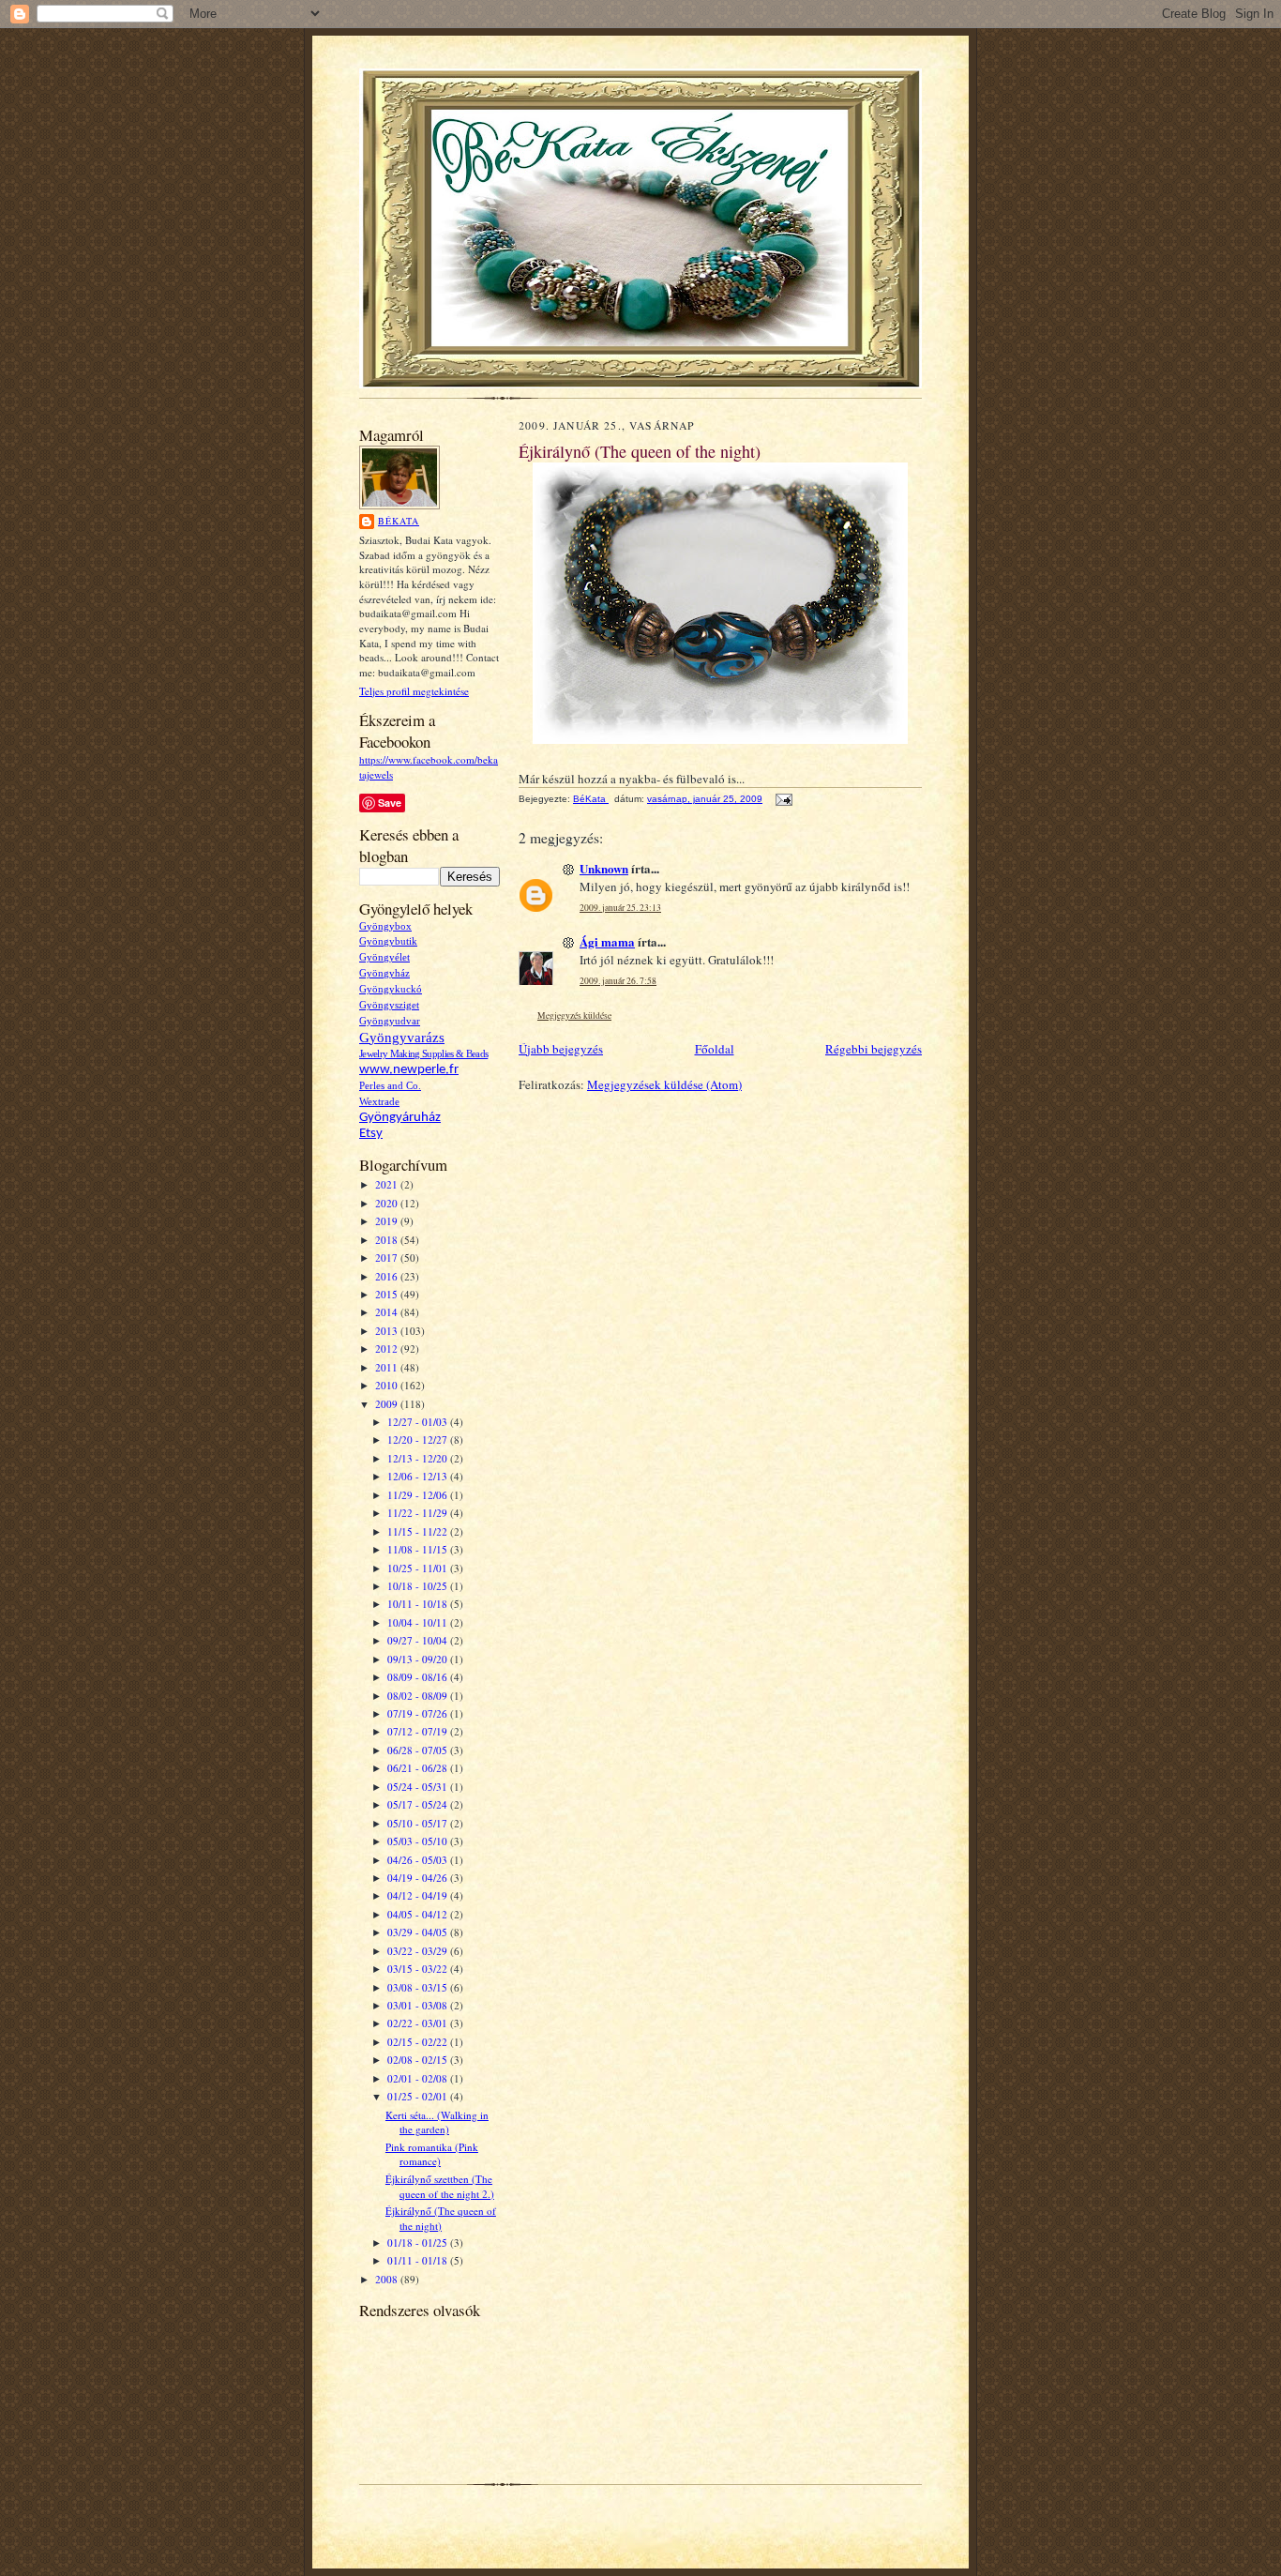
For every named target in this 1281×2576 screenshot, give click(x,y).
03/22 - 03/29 (419, 1951)
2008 (388, 2279)
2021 (388, 1184)
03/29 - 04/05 (419, 1932)
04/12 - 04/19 (419, 1895)
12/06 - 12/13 (419, 1476)
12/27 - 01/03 (419, 1422)
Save (390, 803)
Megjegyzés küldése (574, 1015)
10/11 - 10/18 (419, 1604)
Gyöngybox (385, 926)
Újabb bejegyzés (561, 1049)
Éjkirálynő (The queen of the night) (441, 2218)
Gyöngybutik (388, 941)
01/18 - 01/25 (419, 2243)
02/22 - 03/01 (419, 2023)
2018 (388, 1240)
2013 (388, 1331)
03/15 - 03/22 (419, 1969)
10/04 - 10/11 (419, 1622)
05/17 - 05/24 (419, 1804)
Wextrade (379, 1102)
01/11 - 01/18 (419, 2260)
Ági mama (607, 941)
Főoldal (715, 1049)
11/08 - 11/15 (419, 1549)
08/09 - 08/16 (419, 1677)
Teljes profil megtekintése (414, 691)
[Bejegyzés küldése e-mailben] (783, 799)
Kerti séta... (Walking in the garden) (437, 2122)
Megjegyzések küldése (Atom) (664, 1084)
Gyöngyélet (384, 957)
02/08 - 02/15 (419, 2060)
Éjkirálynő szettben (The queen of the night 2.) (440, 2186)
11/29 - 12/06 (419, 1495)
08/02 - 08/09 (419, 1696)
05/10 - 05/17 (419, 1823)
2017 (388, 1258)
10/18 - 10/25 (419, 1586)
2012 (388, 1349)
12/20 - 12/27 (419, 1440)
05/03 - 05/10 (419, 1841)
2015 (388, 1294)
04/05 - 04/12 (419, 1914)
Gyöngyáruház (400, 1118)
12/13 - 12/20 (419, 1458)
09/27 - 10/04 (419, 1640)
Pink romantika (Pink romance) (432, 2154)
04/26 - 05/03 (419, 1860)
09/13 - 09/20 (419, 1659)
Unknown (604, 868)
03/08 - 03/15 (419, 1987)
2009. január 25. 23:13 (620, 908)
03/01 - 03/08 (419, 2005)
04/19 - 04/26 (419, 1878)
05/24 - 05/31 (419, 1787)
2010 (388, 1385)
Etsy (371, 1134)
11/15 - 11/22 (419, 1531)
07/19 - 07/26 (419, 1713)
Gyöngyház (384, 973)
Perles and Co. (390, 1086)
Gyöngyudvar (390, 1021)
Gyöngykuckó (391, 989)
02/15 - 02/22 (419, 2042)
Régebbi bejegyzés (874, 1049)
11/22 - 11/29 (419, 1513)
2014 (388, 1312)
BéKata (399, 521)
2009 (388, 1404)
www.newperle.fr (409, 1070)
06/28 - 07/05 (419, 1750)
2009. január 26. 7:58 (618, 981)
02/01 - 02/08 (419, 2078)
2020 (388, 1203)
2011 (388, 1367)
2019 (388, 1221)
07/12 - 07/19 (419, 1731)
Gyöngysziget (389, 1005)
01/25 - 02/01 (419, 2096)
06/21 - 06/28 (419, 1768)
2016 (388, 1276)
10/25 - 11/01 (419, 1568)
